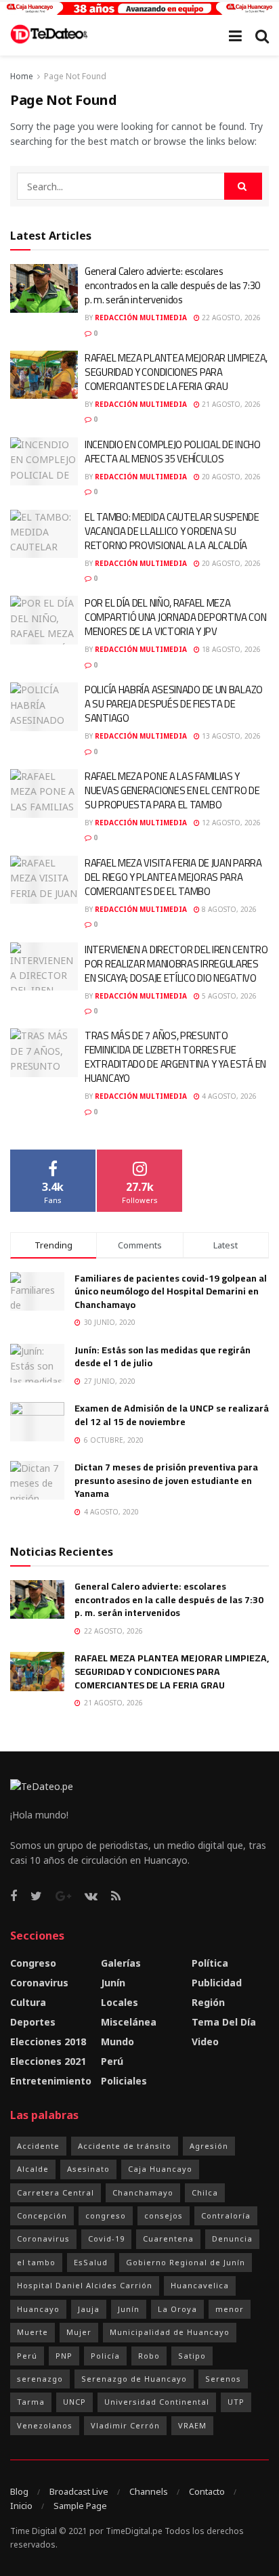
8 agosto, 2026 (228, 909)
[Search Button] (243, 186)
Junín (113, 1983)
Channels (149, 2491)
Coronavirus (39, 1983)
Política (210, 1963)
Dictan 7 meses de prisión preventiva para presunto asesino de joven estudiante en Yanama (166, 1480)
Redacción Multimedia (141, 318)
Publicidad (217, 1983)
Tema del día (224, 2022)
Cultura (28, 2002)
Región (208, 2002)
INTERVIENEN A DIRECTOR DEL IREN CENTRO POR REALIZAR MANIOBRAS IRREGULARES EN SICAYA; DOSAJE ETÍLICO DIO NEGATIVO (176, 964)
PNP (64, 2356)
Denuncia (232, 2239)
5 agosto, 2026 (228, 996)
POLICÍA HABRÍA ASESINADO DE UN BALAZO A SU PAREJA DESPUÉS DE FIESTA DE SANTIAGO (174, 704)
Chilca (205, 2192)
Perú (112, 2061)
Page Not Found (75, 76)
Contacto (207, 2491)
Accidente (38, 2146)
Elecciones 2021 (48, 2061)
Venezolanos (45, 2425)
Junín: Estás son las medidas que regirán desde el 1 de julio (163, 1357)
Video (205, 2042)
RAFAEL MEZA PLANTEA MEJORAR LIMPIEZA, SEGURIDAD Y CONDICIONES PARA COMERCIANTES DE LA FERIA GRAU (176, 372)
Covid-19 (106, 2239)
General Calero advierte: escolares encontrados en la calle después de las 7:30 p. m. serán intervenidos (172, 285)
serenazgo (40, 2379)
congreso (106, 2215)
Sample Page (80, 2506)
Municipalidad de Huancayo (170, 2332)
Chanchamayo (143, 2192)
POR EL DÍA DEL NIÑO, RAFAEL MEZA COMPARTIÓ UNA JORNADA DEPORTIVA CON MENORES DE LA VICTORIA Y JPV (176, 617)
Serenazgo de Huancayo (134, 2379)
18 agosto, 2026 (230, 649)
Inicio (21, 2506)
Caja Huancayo (160, 2169)
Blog (19, 2491)
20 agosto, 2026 (230, 477)
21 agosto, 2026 (230, 404)
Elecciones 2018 (48, 2042)
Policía (105, 2356)
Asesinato (88, 2169)
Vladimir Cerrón (125, 2425)
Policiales (124, 2081)
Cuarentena (168, 2239)
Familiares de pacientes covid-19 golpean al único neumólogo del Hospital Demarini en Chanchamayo (171, 1291)
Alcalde (33, 2169)
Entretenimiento (51, 2081)
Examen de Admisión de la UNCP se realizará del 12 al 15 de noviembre (172, 1415)
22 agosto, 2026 (230, 318)
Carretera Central (56, 2192)
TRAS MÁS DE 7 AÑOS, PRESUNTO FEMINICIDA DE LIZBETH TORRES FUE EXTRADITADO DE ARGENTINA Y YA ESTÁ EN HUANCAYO (175, 1057)
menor (230, 2309)
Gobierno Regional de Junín (186, 2262)
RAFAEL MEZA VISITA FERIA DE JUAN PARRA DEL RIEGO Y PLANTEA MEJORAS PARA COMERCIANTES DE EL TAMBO (173, 877)
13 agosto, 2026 (230, 736)
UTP (236, 2402)
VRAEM (192, 2425)
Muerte (33, 2332)
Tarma (31, 2402)
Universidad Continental (157, 2402)
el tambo (36, 2262)
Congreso (33, 1963)
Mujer (79, 2332)
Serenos (223, 2379)
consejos (164, 2215)
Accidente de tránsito (125, 2146)
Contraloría (226, 2215)
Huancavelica (200, 2285)
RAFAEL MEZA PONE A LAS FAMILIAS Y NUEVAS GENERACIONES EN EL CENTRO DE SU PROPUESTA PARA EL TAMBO (172, 790)
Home (22, 76)
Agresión (209, 2146)
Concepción (42, 2215)
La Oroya (177, 2309)
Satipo (192, 2356)
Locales (120, 2002)
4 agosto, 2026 (228, 1096)
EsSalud (91, 2262)
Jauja (89, 2309)
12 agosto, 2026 (230, 823)
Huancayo (38, 2309)
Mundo (117, 2042)
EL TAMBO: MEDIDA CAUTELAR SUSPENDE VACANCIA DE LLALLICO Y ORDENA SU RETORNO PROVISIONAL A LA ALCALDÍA (172, 531)
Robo (149, 2356)
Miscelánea (129, 2022)
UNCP (74, 2402)
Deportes (33, 2022)
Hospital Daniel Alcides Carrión (85, 2285)
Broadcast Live (79, 2491)
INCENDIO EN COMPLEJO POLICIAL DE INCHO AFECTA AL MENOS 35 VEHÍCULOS (173, 452)
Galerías (121, 1963)
